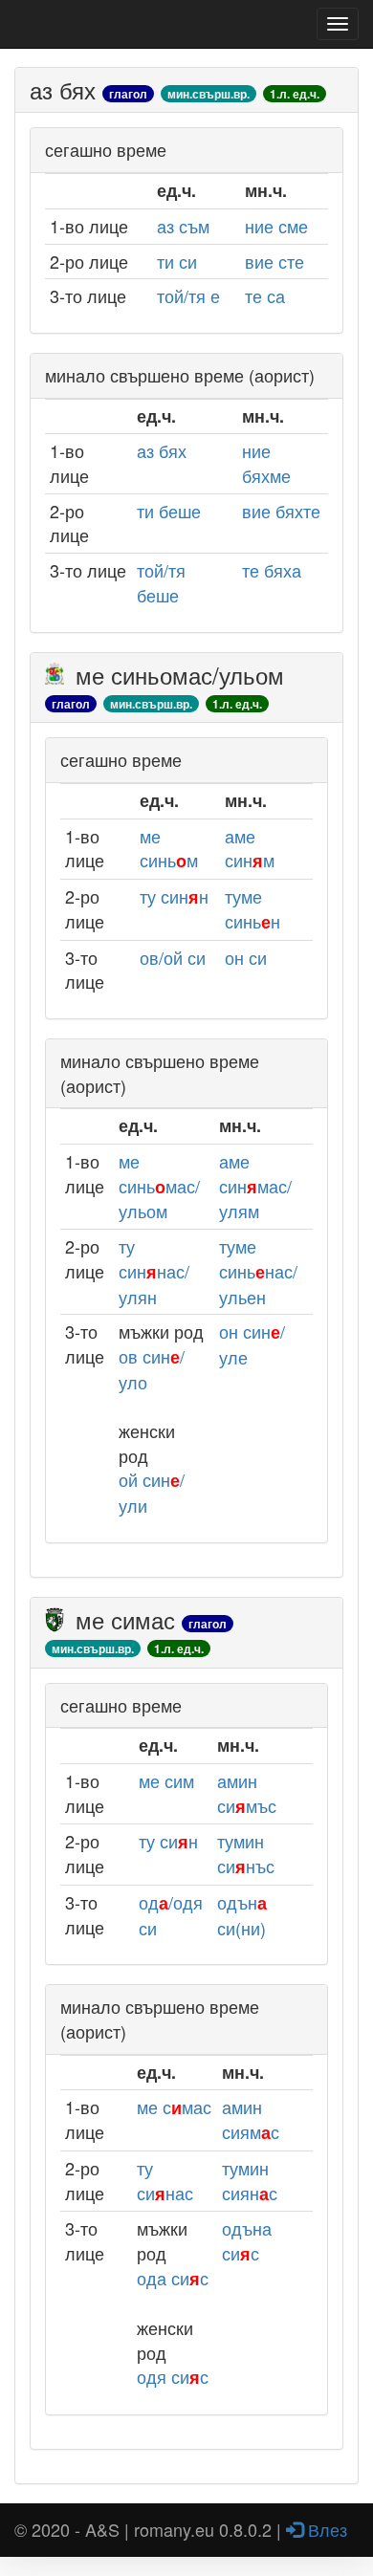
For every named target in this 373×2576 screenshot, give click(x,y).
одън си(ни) (242, 1915)
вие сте (274, 261)
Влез (325, 2529)
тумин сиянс (250, 2180)
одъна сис (247, 2240)
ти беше (169, 511)
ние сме (276, 226)
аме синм (250, 848)
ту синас (165, 2180)
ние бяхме (266, 463)
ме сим (166, 1780)
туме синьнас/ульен (258, 1271)
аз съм (183, 226)
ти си (177, 261)
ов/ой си (173, 957)
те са (265, 295)
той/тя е (188, 295)
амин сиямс (251, 2119)
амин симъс (247, 1793)
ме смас (174, 2107)
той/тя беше (161, 582)
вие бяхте (281, 511)
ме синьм (169, 848)
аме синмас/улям (255, 1186)
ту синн (174, 896)
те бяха (272, 570)
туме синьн (252, 908)
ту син (168, 1841)
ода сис (173, 2278)
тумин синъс (246, 1853)
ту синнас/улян (154, 1271)
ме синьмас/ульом (159, 1186)
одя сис (173, 2376)
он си (246, 957)
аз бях (162, 450)
